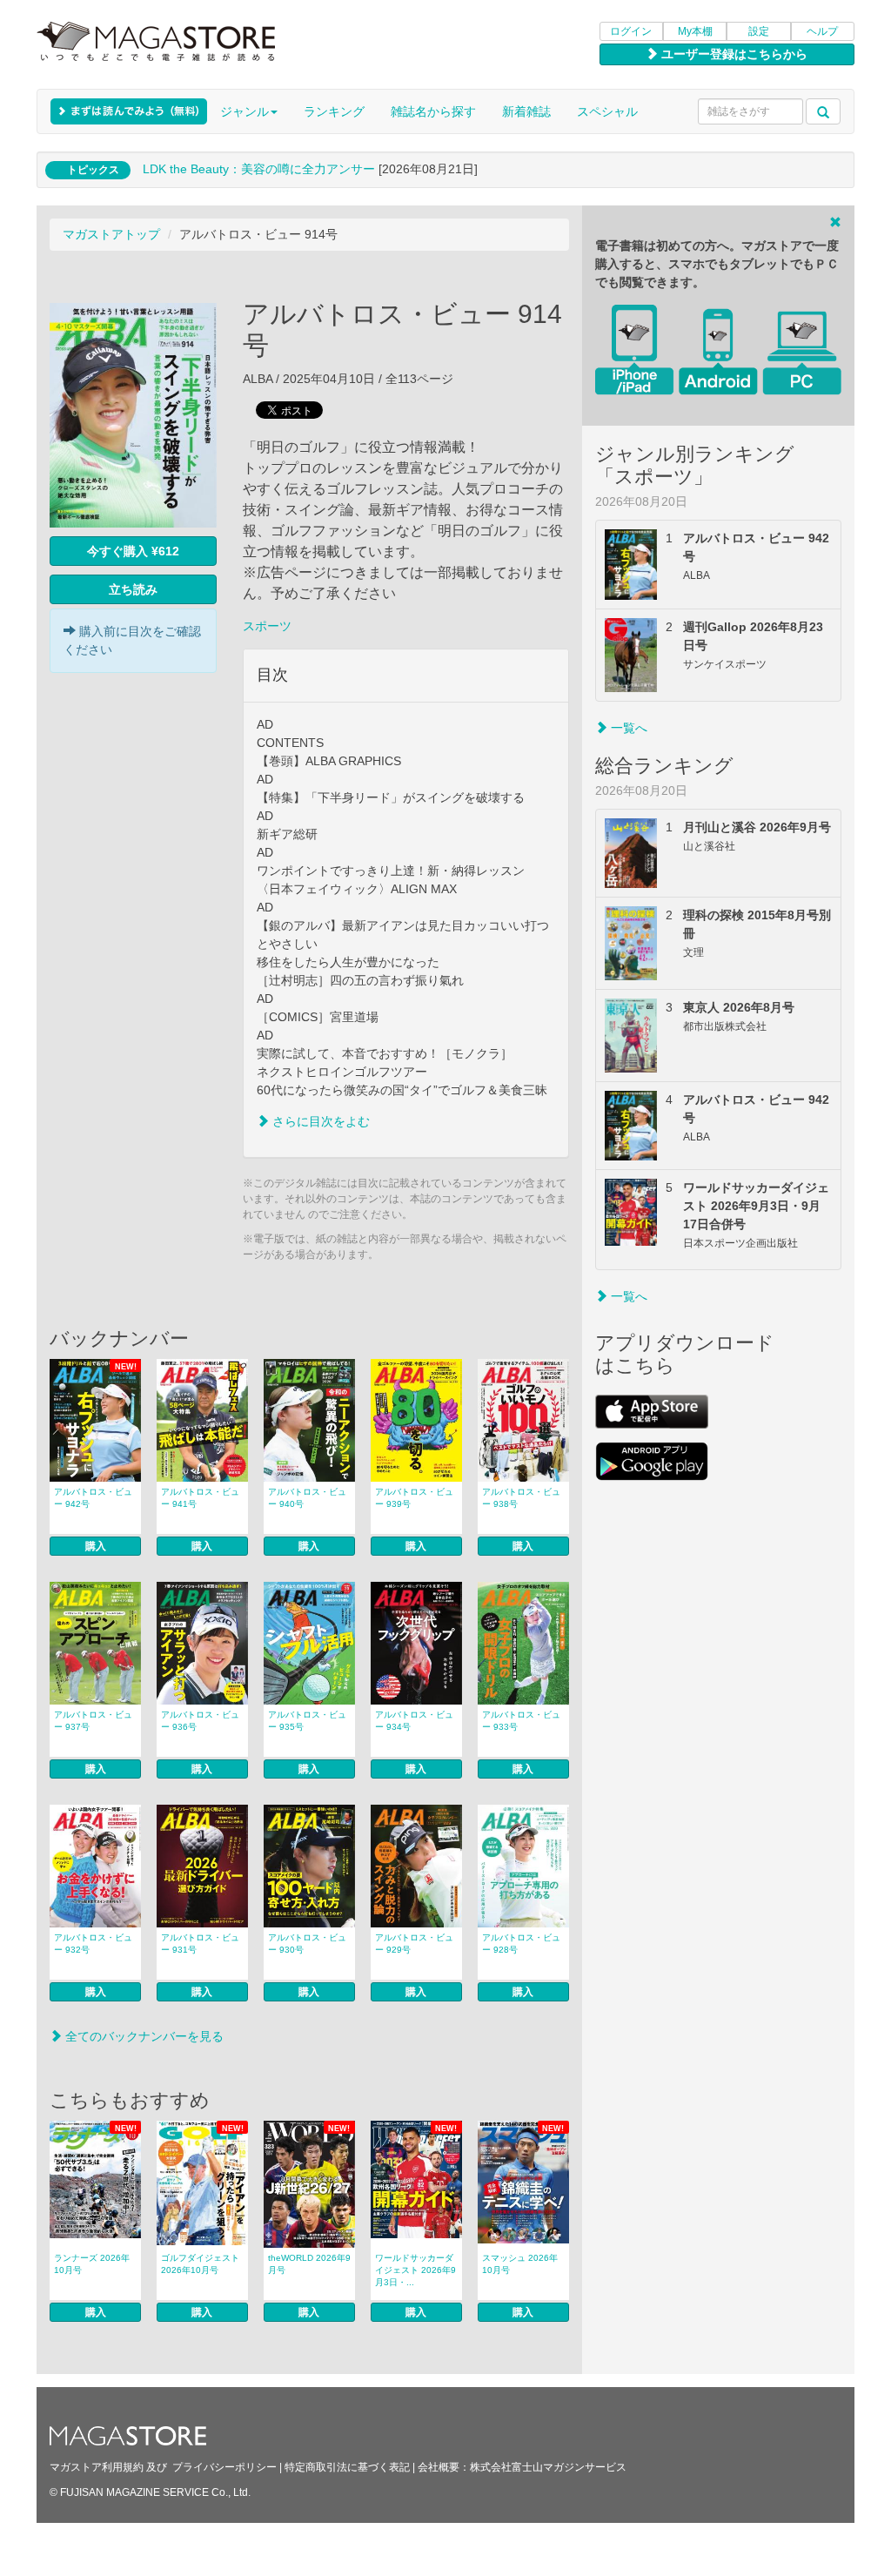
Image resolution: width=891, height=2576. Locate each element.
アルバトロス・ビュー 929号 (414, 1944)
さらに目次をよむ (319, 1121)
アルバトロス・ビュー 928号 (521, 1944)
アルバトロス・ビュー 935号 (307, 1721)
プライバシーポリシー (224, 2467)
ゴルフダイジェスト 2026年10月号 (200, 2264)
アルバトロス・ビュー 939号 (414, 1498)
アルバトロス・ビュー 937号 (93, 1721)
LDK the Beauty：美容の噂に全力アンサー (259, 169)
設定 (759, 31)
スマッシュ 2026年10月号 (520, 2264)
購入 (96, 1546)
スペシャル (607, 111)
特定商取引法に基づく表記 (347, 2467)
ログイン (631, 31)
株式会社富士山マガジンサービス (548, 2467)
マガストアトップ (111, 234)
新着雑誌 (526, 111)
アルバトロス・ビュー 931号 (200, 1944)
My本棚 (695, 31)
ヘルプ (822, 31)
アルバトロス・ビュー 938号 (521, 1498)
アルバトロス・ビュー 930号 (307, 1944)
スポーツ (267, 626)
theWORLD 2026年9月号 (309, 2264)
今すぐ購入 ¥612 (133, 551)
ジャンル (245, 111)
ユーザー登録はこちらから (733, 54)
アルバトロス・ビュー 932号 (93, 1944)
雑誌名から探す (433, 111)
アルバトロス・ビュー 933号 (521, 1721)
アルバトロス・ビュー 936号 (200, 1721)
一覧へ (627, 728)
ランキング (334, 111)
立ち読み (133, 589)
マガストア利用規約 (97, 2467)
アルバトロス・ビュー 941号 (200, 1498)
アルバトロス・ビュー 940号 (307, 1498)
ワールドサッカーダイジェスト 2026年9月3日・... (415, 2270)
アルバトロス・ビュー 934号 (414, 1721)
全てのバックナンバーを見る (143, 2036)
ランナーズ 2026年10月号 (92, 2264)
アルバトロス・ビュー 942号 (93, 1498)
